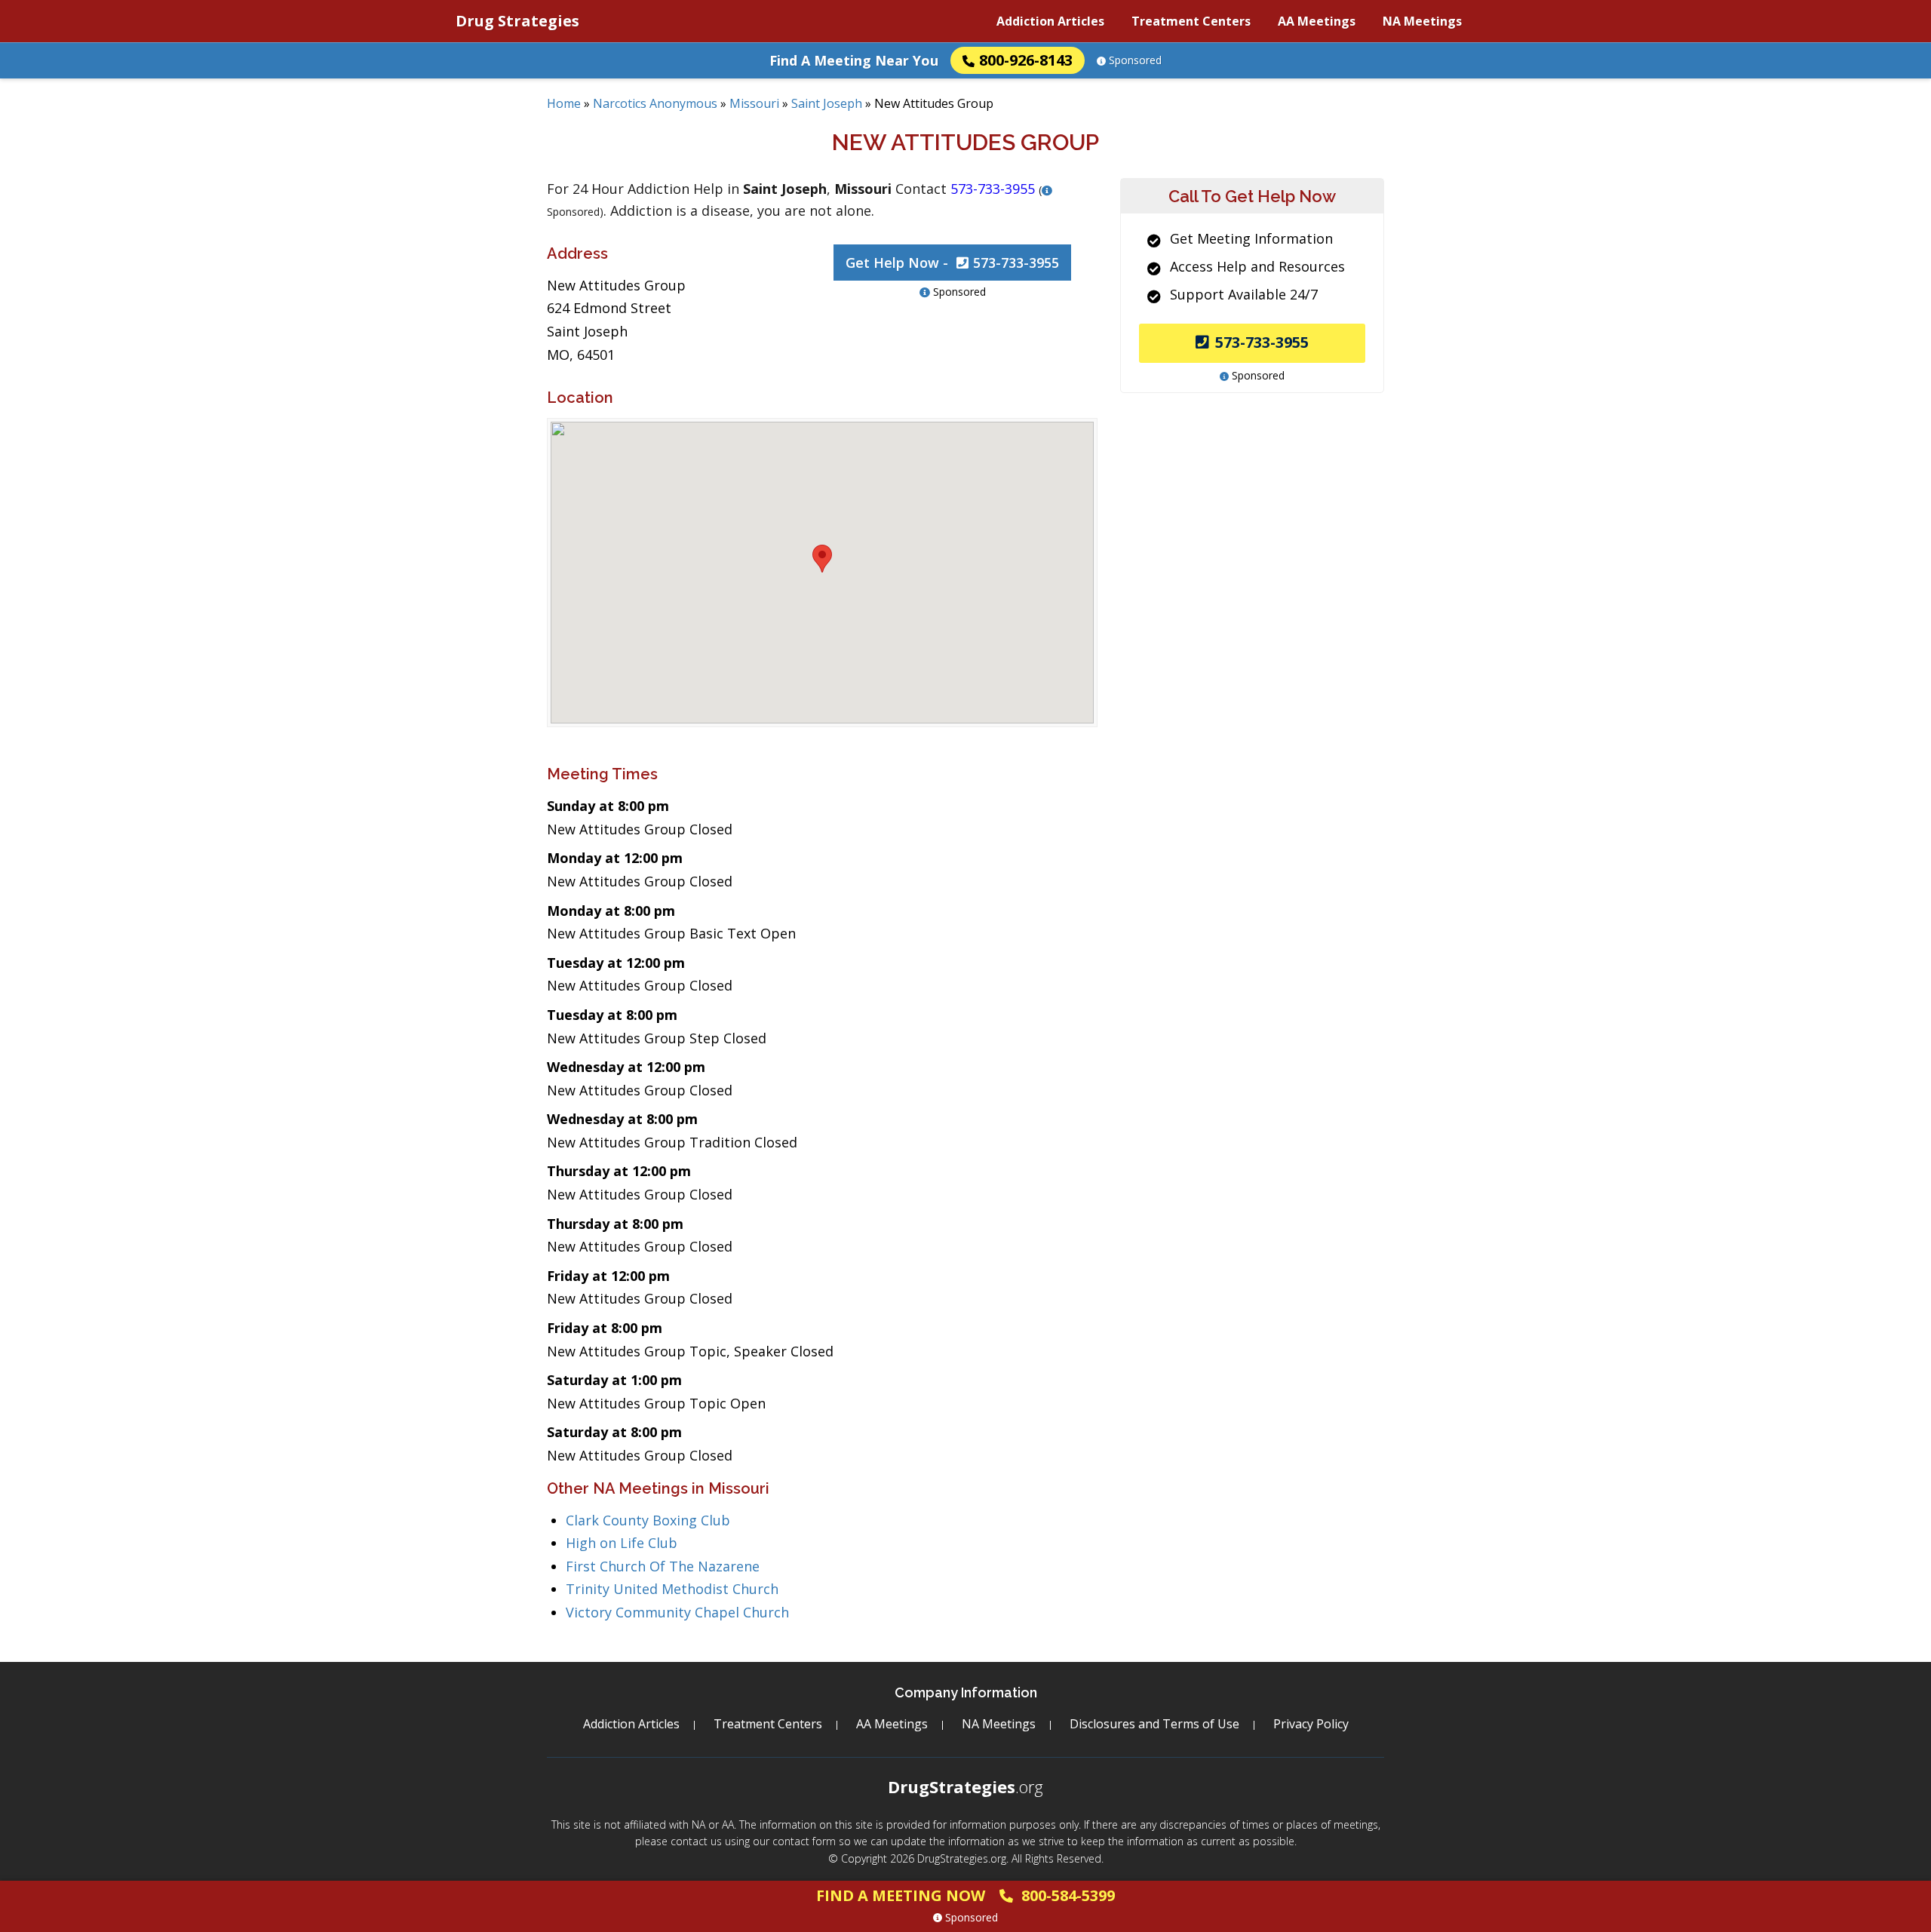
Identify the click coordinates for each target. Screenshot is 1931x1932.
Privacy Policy (1311, 1724)
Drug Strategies (517, 21)
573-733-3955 (1262, 342)
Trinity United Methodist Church (672, 1589)
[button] (822, 559)
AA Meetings (1317, 21)
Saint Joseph (827, 103)
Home (564, 103)
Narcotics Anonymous (655, 103)
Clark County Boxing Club (648, 1520)
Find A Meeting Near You (854, 60)
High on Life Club (622, 1543)
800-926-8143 (1026, 60)
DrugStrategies (965, 1786)
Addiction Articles (1050, 21)
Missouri (754, 103)
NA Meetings (1422, 21)
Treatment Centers (1191, 21)
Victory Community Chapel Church (677, 1612)
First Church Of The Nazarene (663, 1566)
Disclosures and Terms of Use (1154, 1724)
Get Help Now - (952, 263)
